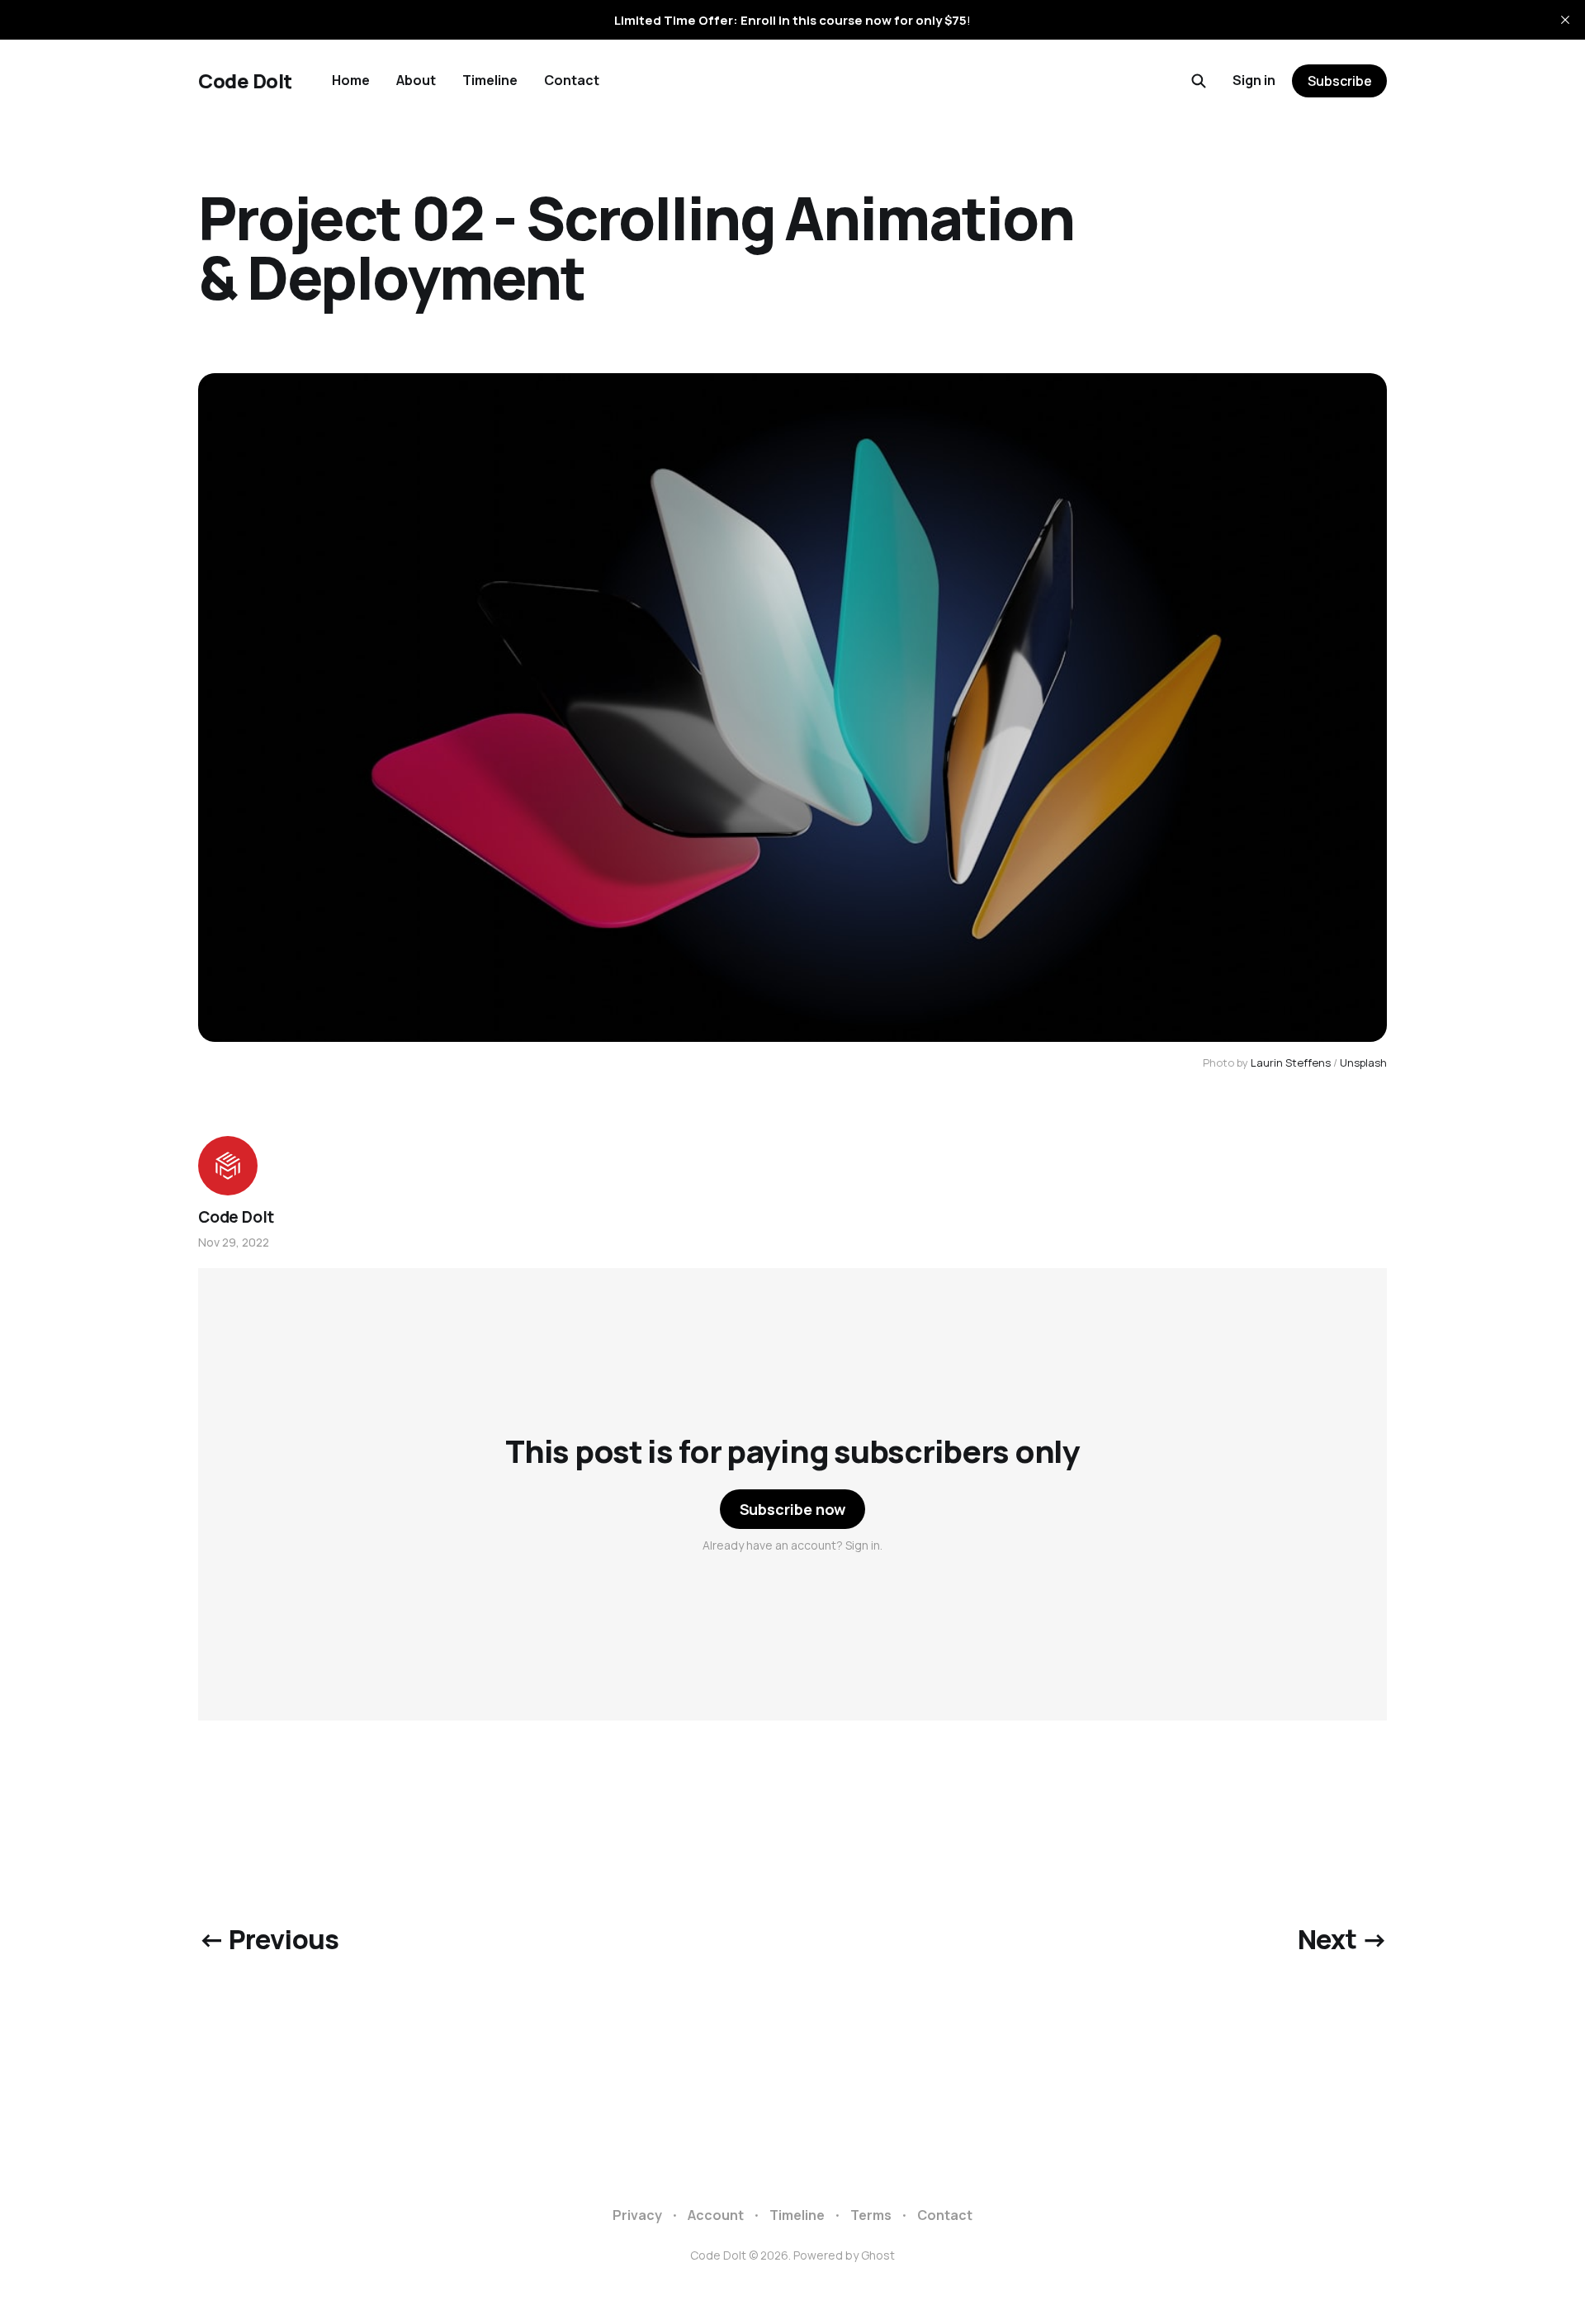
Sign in (1254, 80)
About (416, 80)
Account (716, 2215)
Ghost (878, 2255)
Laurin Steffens (1291, 1063)
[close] (1565, 20)
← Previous (269, 1939)
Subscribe (1340, 81)
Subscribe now (793, 1509)
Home (351, 80)
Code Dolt (245, 81)
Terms (871, 2215)
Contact (572, 80)
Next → (1342, 1939)
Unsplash (1363, 1063)
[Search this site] (1199, 81)
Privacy (637, 2215)
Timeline (490, 80)
